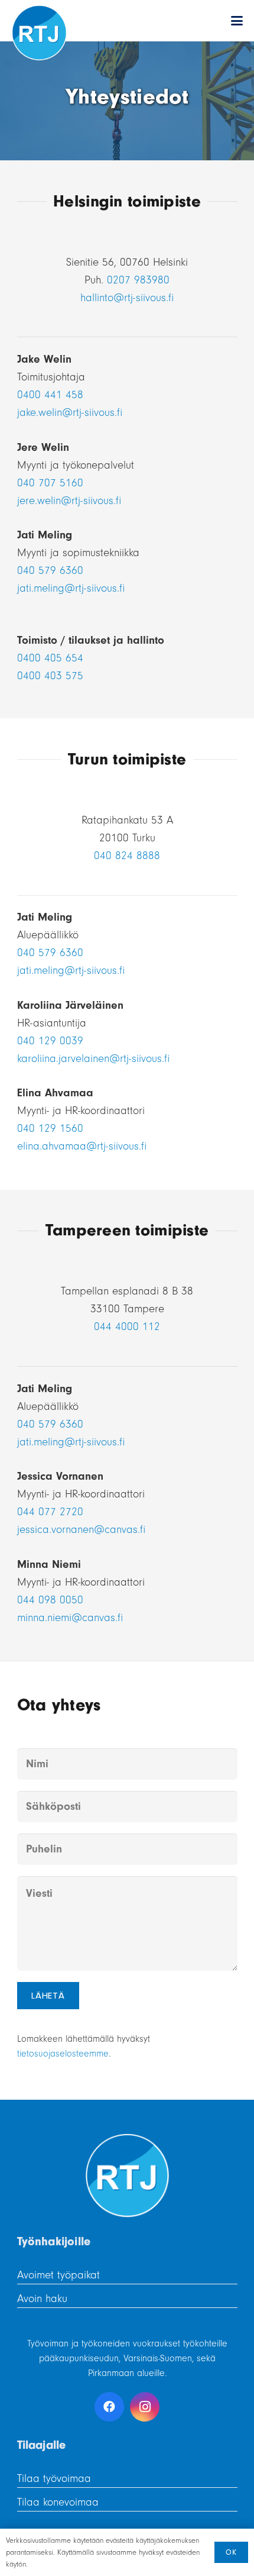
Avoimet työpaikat (58, 2275)
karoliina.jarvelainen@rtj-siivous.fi (93, 1058)
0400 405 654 (50, 658)
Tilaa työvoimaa (54, 2478)
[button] (237, 21)
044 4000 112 (127, 1326)
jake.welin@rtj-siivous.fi (70, 412)
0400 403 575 (50, 676)
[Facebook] (109, 2407)
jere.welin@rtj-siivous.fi (69, 501)
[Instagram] (145, 2407)
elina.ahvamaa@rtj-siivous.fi (82, 1146)
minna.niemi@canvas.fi (70, 1618)
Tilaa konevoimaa (58, 2502)
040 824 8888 (127, 856)
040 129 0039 (50, 1041)
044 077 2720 (50, 1512)
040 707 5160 (50, 483)
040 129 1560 (50, 1128)
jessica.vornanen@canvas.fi (81, 1529)
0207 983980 (138, 280)
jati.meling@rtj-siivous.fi (71, 588)
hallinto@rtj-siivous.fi (127, 298)
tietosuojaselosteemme (63, 2054)
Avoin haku (42, 2299)
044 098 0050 (50, 1600)
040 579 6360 (50, 570)
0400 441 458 (50, 395)
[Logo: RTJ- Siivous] (39, 33)
